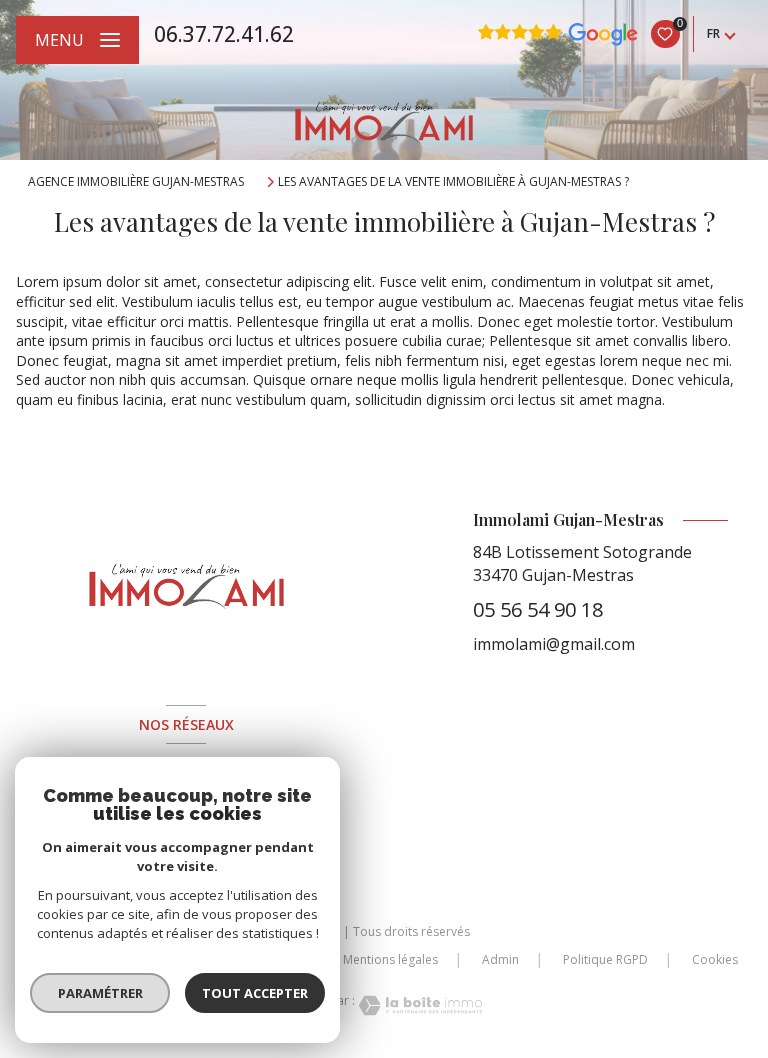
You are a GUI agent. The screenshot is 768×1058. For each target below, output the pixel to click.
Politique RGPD (605, 959)
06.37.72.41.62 (224, 34)
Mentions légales (390, 959)
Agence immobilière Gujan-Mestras (136, 181)
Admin (500, 959)
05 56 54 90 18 (538, 609)
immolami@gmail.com (554, 644)
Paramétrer (100, 993)
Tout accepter (255, 993)
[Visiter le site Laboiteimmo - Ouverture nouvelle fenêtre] (419, 1005)
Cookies (715, 960)
